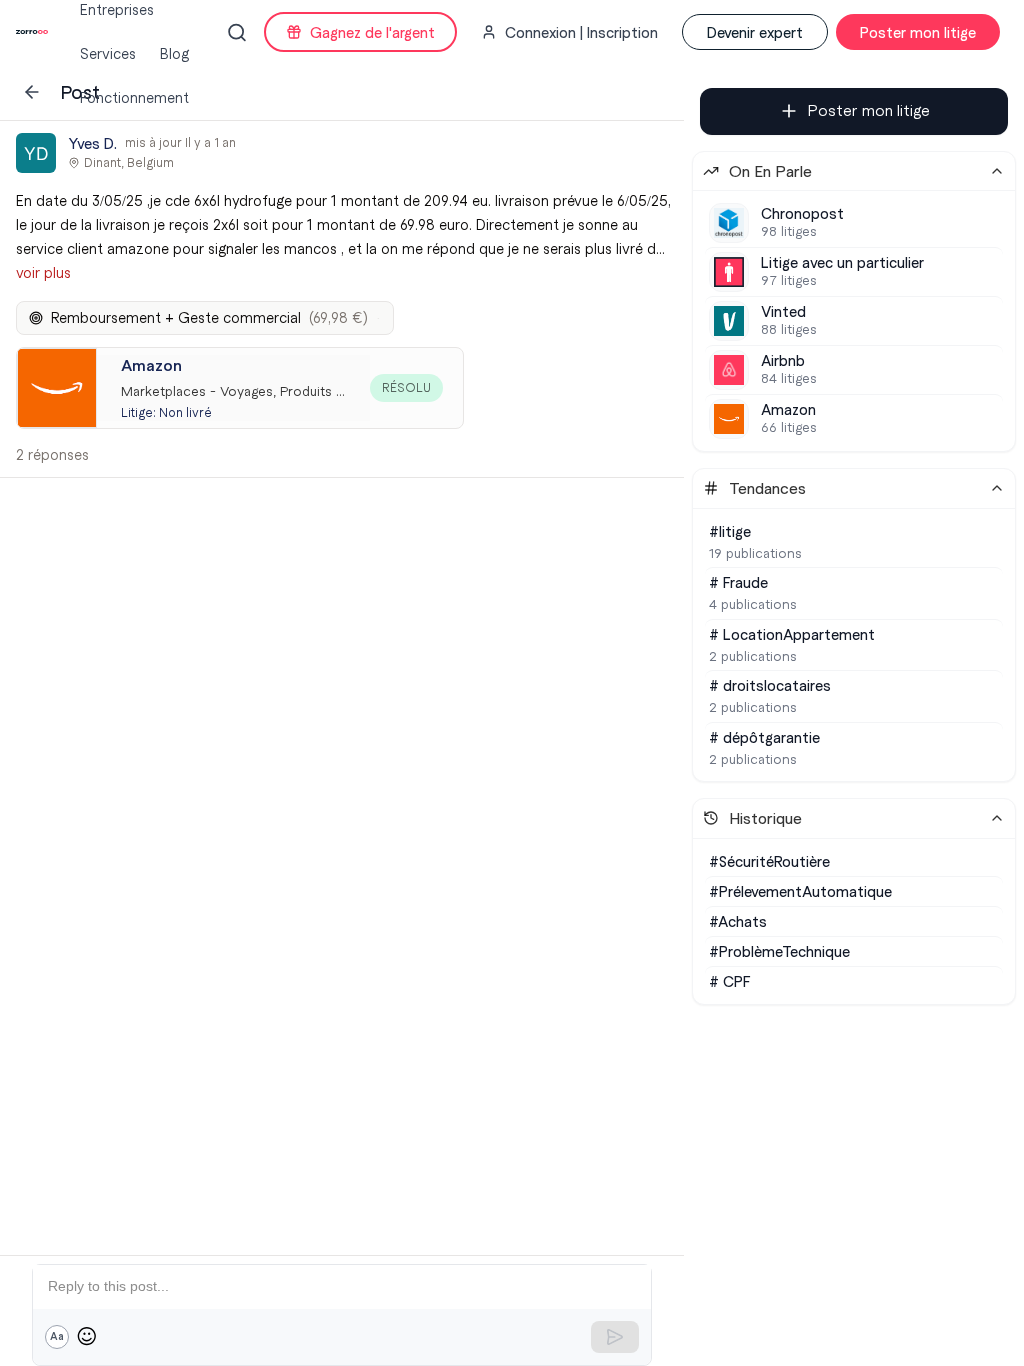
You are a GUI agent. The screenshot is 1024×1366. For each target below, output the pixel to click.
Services (108, 54)
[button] (342, 299)
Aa (57, 1336)
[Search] (237, 32)
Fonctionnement (134, 98)
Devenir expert (755, 32)
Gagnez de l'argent (372, 32)
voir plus (43, 273)
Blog (174, 54)
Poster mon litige (918, 32)
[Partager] (616, 153)
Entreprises (117, 10)
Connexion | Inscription (581, 32)
